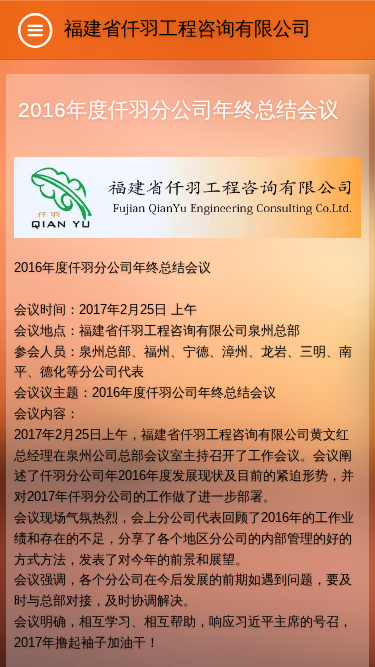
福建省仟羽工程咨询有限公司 (187, 28)
